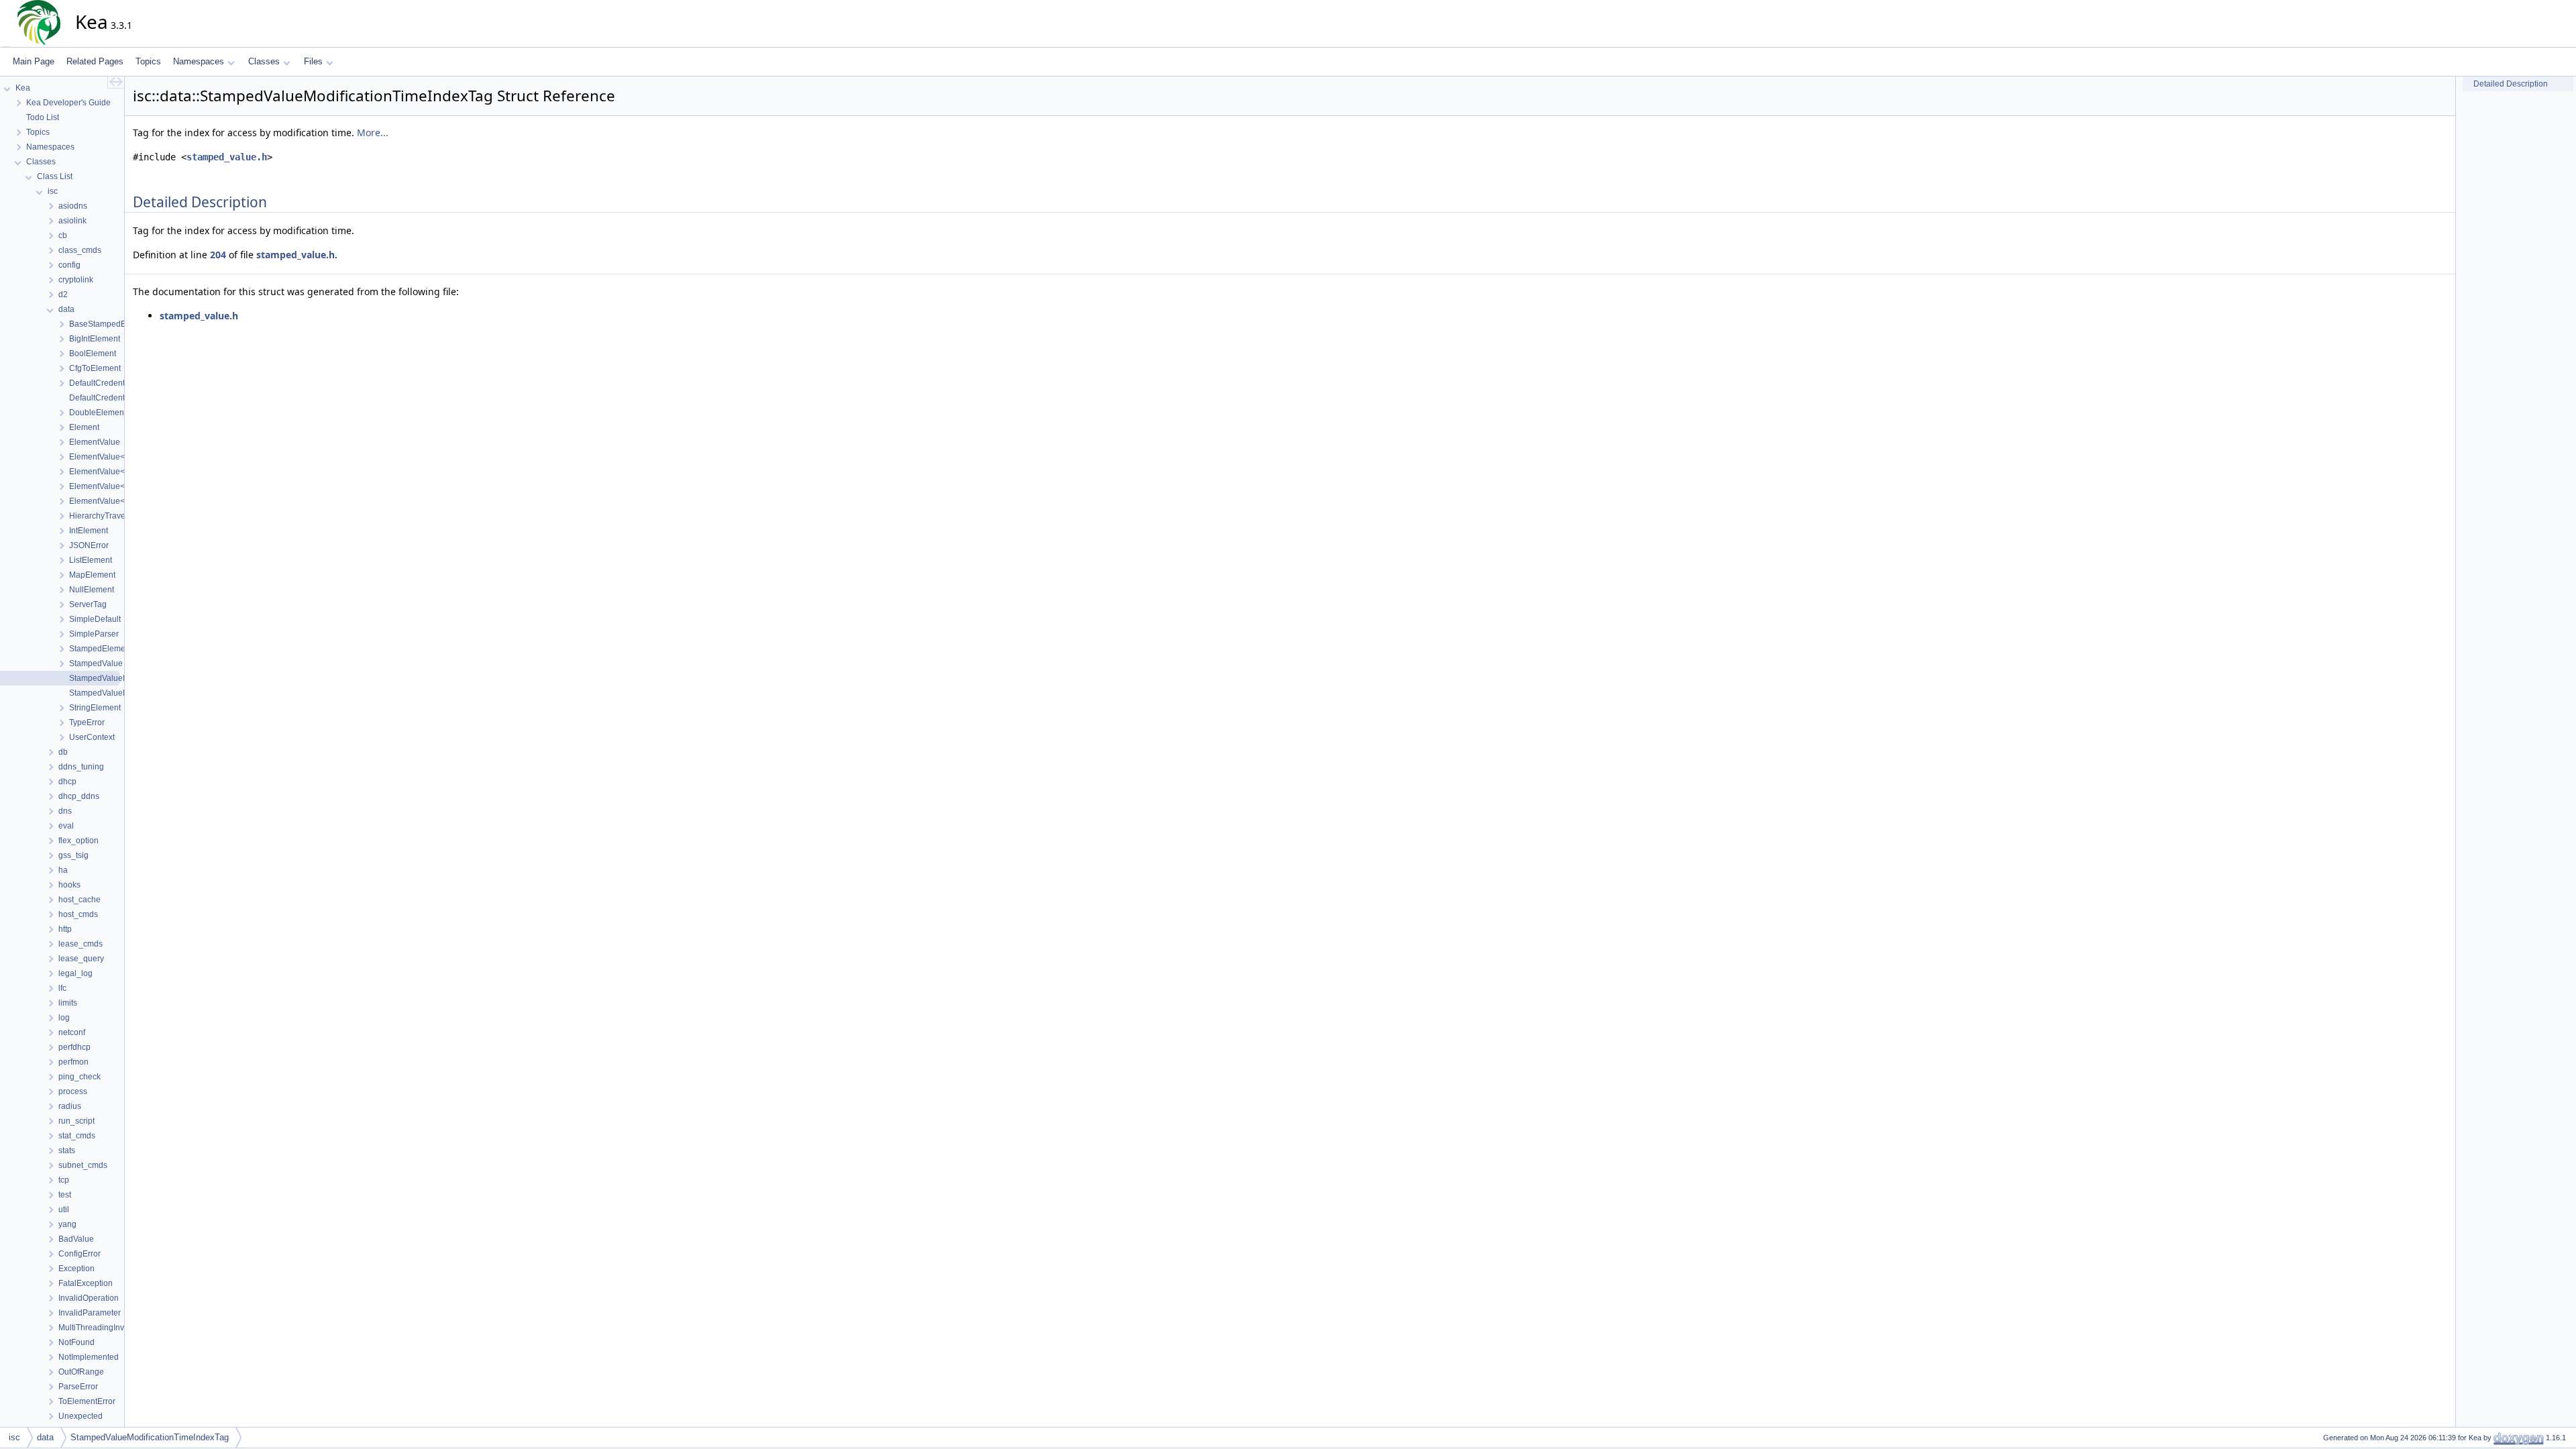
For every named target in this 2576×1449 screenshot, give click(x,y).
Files (313, 61)
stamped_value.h (227, 157)
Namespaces (199, 61)
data (45, 1437)
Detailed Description (2511, 84)
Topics (148, 61)
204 (218, 255)
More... (373, 132)
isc (14, 1437)
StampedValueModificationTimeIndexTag (150, 1437)
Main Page (34, 61)
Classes (264, 61)
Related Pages (95, 61)
